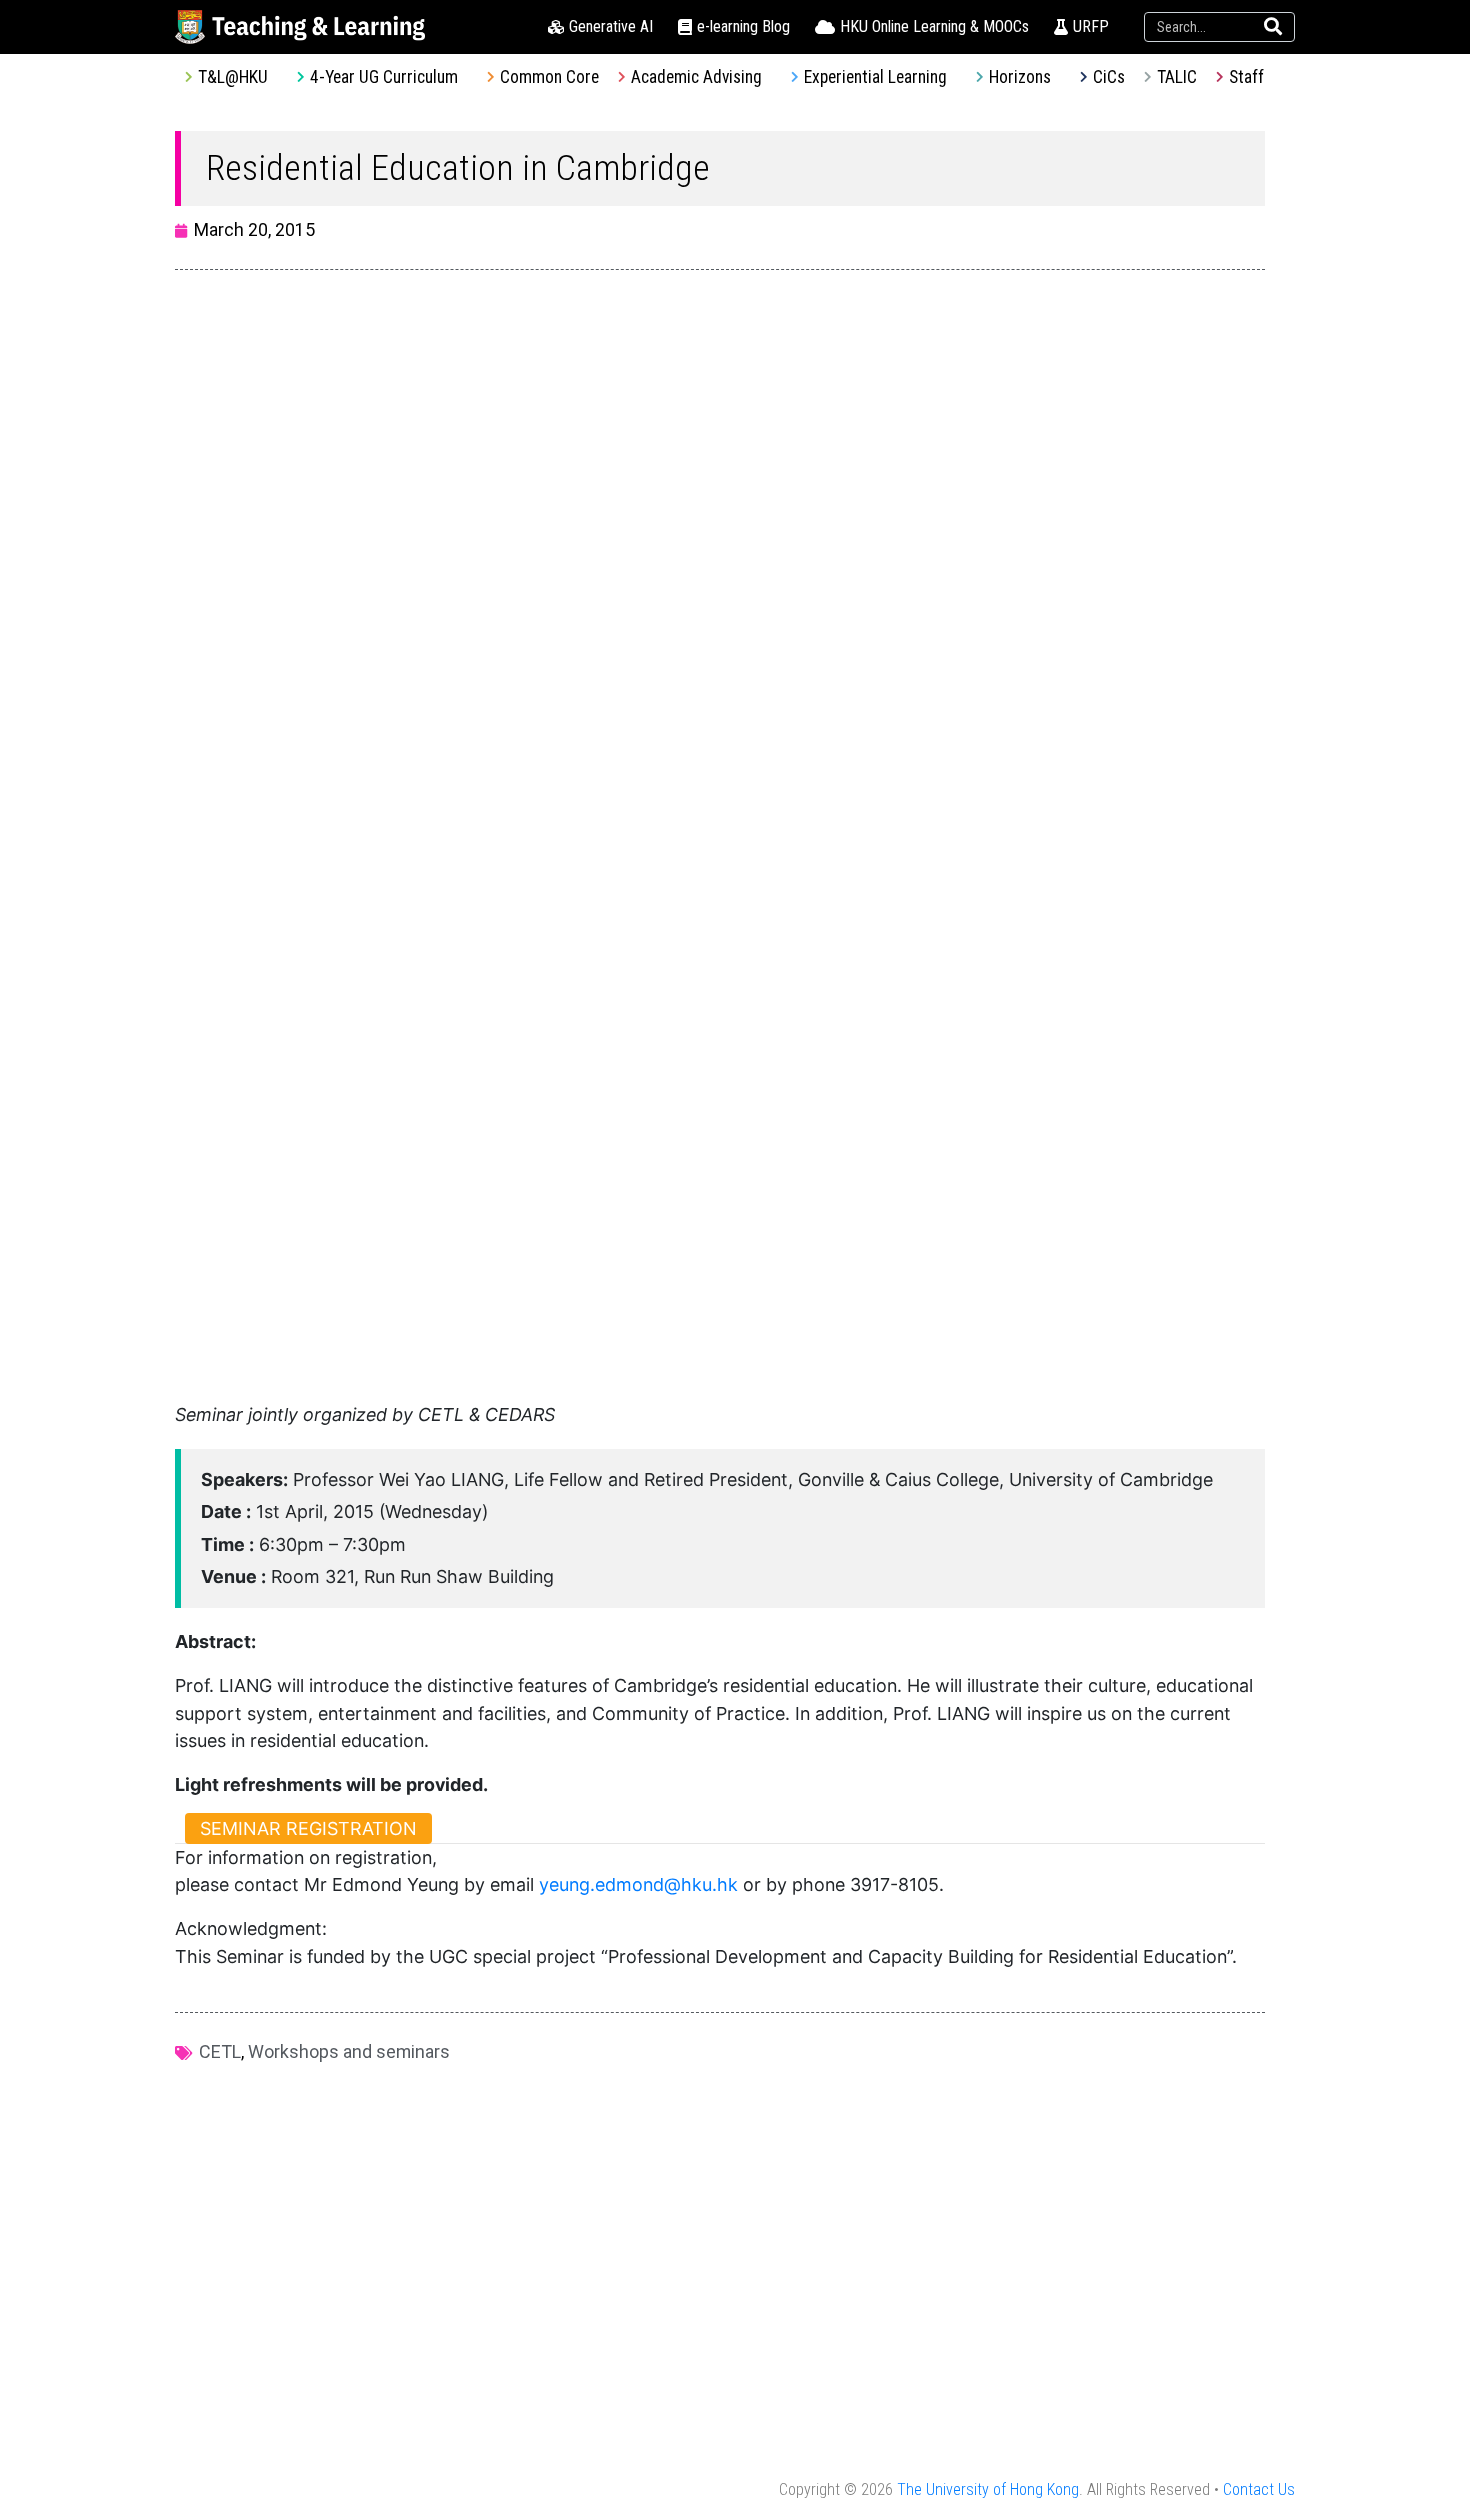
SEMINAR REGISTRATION (308, 1828)
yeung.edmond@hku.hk (638, 1884)
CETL (220, 2051)
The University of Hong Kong (988, 2489)
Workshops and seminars (349, 2051)
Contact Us (1259, 2489)
